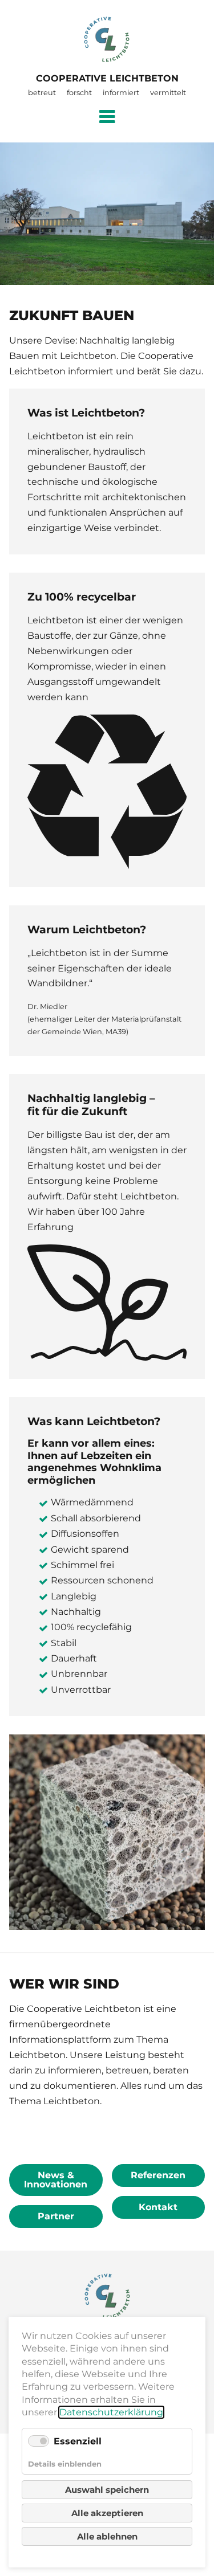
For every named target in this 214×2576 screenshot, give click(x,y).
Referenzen (158, 2175)
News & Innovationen (56, 2180)
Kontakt (158, 2207)
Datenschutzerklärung (111, 2412)
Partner (56, 2216)
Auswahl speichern (107, 2490)
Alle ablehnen (107, 2536)
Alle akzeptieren (107, 2513)
